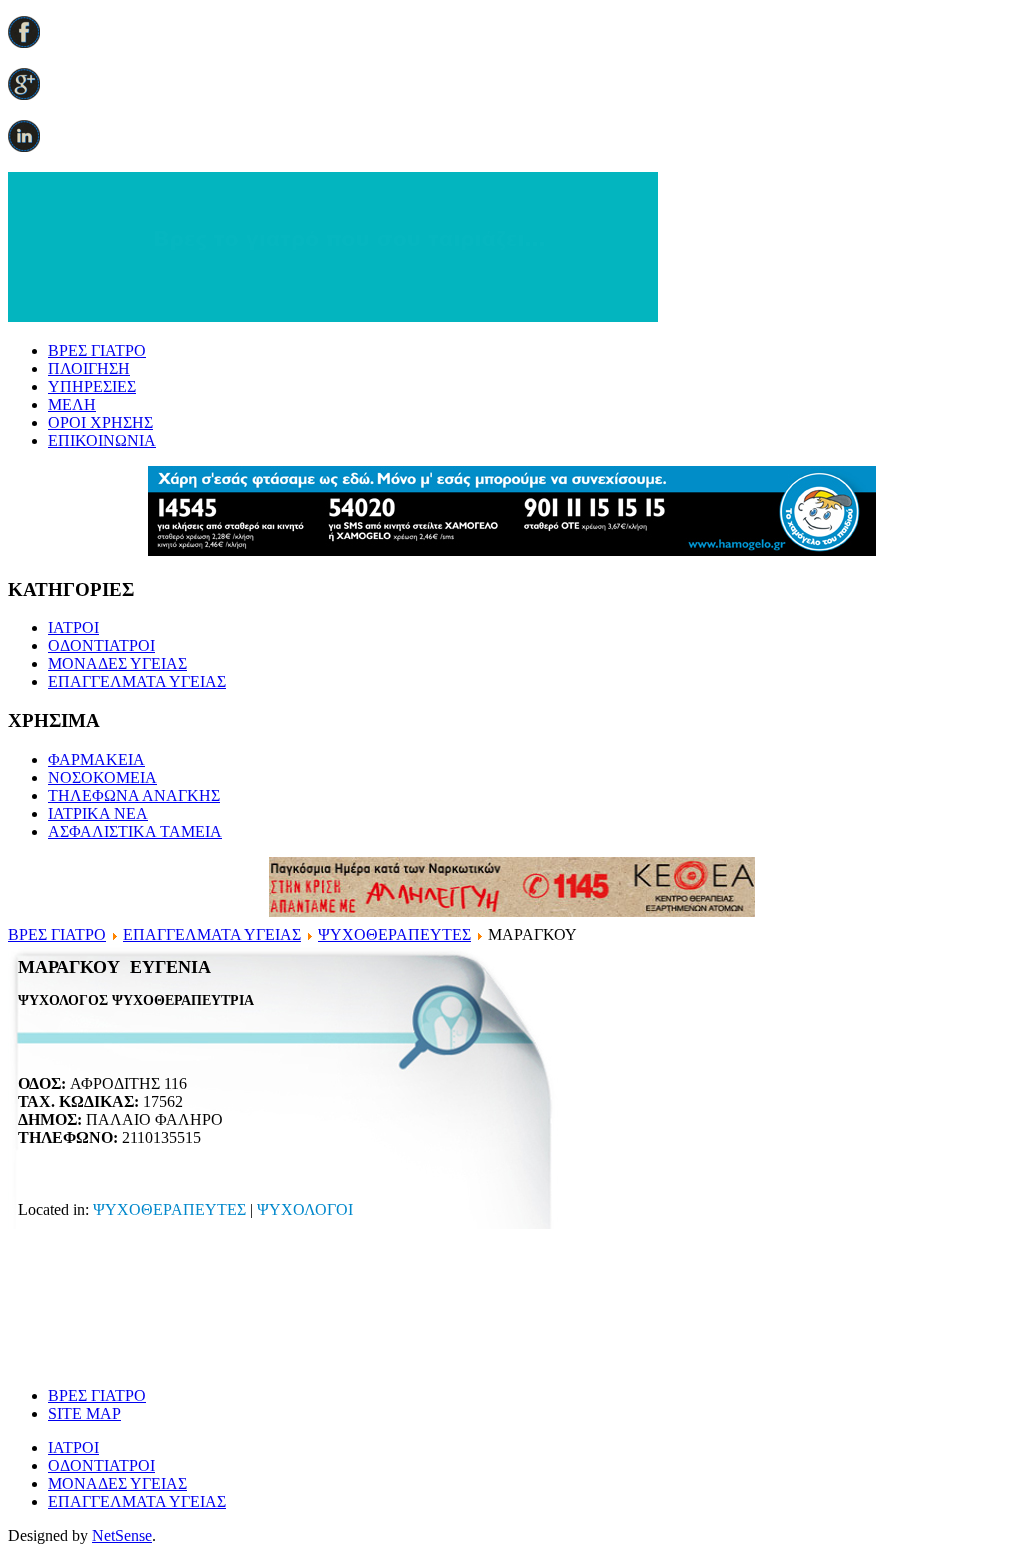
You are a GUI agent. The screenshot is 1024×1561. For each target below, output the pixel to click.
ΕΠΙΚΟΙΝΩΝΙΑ (102, 440)
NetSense (122, 1535)
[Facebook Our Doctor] (24, 42)
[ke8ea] (512, 911)
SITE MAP (84, 1413)
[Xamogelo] (512, 550)
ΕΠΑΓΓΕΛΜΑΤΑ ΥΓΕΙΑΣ (137, 681)
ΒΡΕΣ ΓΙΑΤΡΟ (97, 350)
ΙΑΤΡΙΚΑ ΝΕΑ (98, 813)
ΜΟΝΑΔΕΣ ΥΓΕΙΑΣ (117, 663)
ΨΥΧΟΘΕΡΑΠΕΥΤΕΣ (394, 934)
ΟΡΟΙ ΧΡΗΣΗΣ (100, 422)
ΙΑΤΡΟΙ (73, 627)
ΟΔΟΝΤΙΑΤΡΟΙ (101, 645)
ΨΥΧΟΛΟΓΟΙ (305, 1209)
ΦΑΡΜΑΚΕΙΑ (96, 759)
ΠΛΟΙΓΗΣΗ (89, 368)
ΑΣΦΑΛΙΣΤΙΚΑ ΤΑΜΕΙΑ (135, 831)
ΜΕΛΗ (72, 404)
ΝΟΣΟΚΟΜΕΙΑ (102, 777)
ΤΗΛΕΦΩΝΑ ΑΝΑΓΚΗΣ (134, 795)
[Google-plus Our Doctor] (24, 94)
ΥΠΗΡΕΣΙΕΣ (92, 386)
